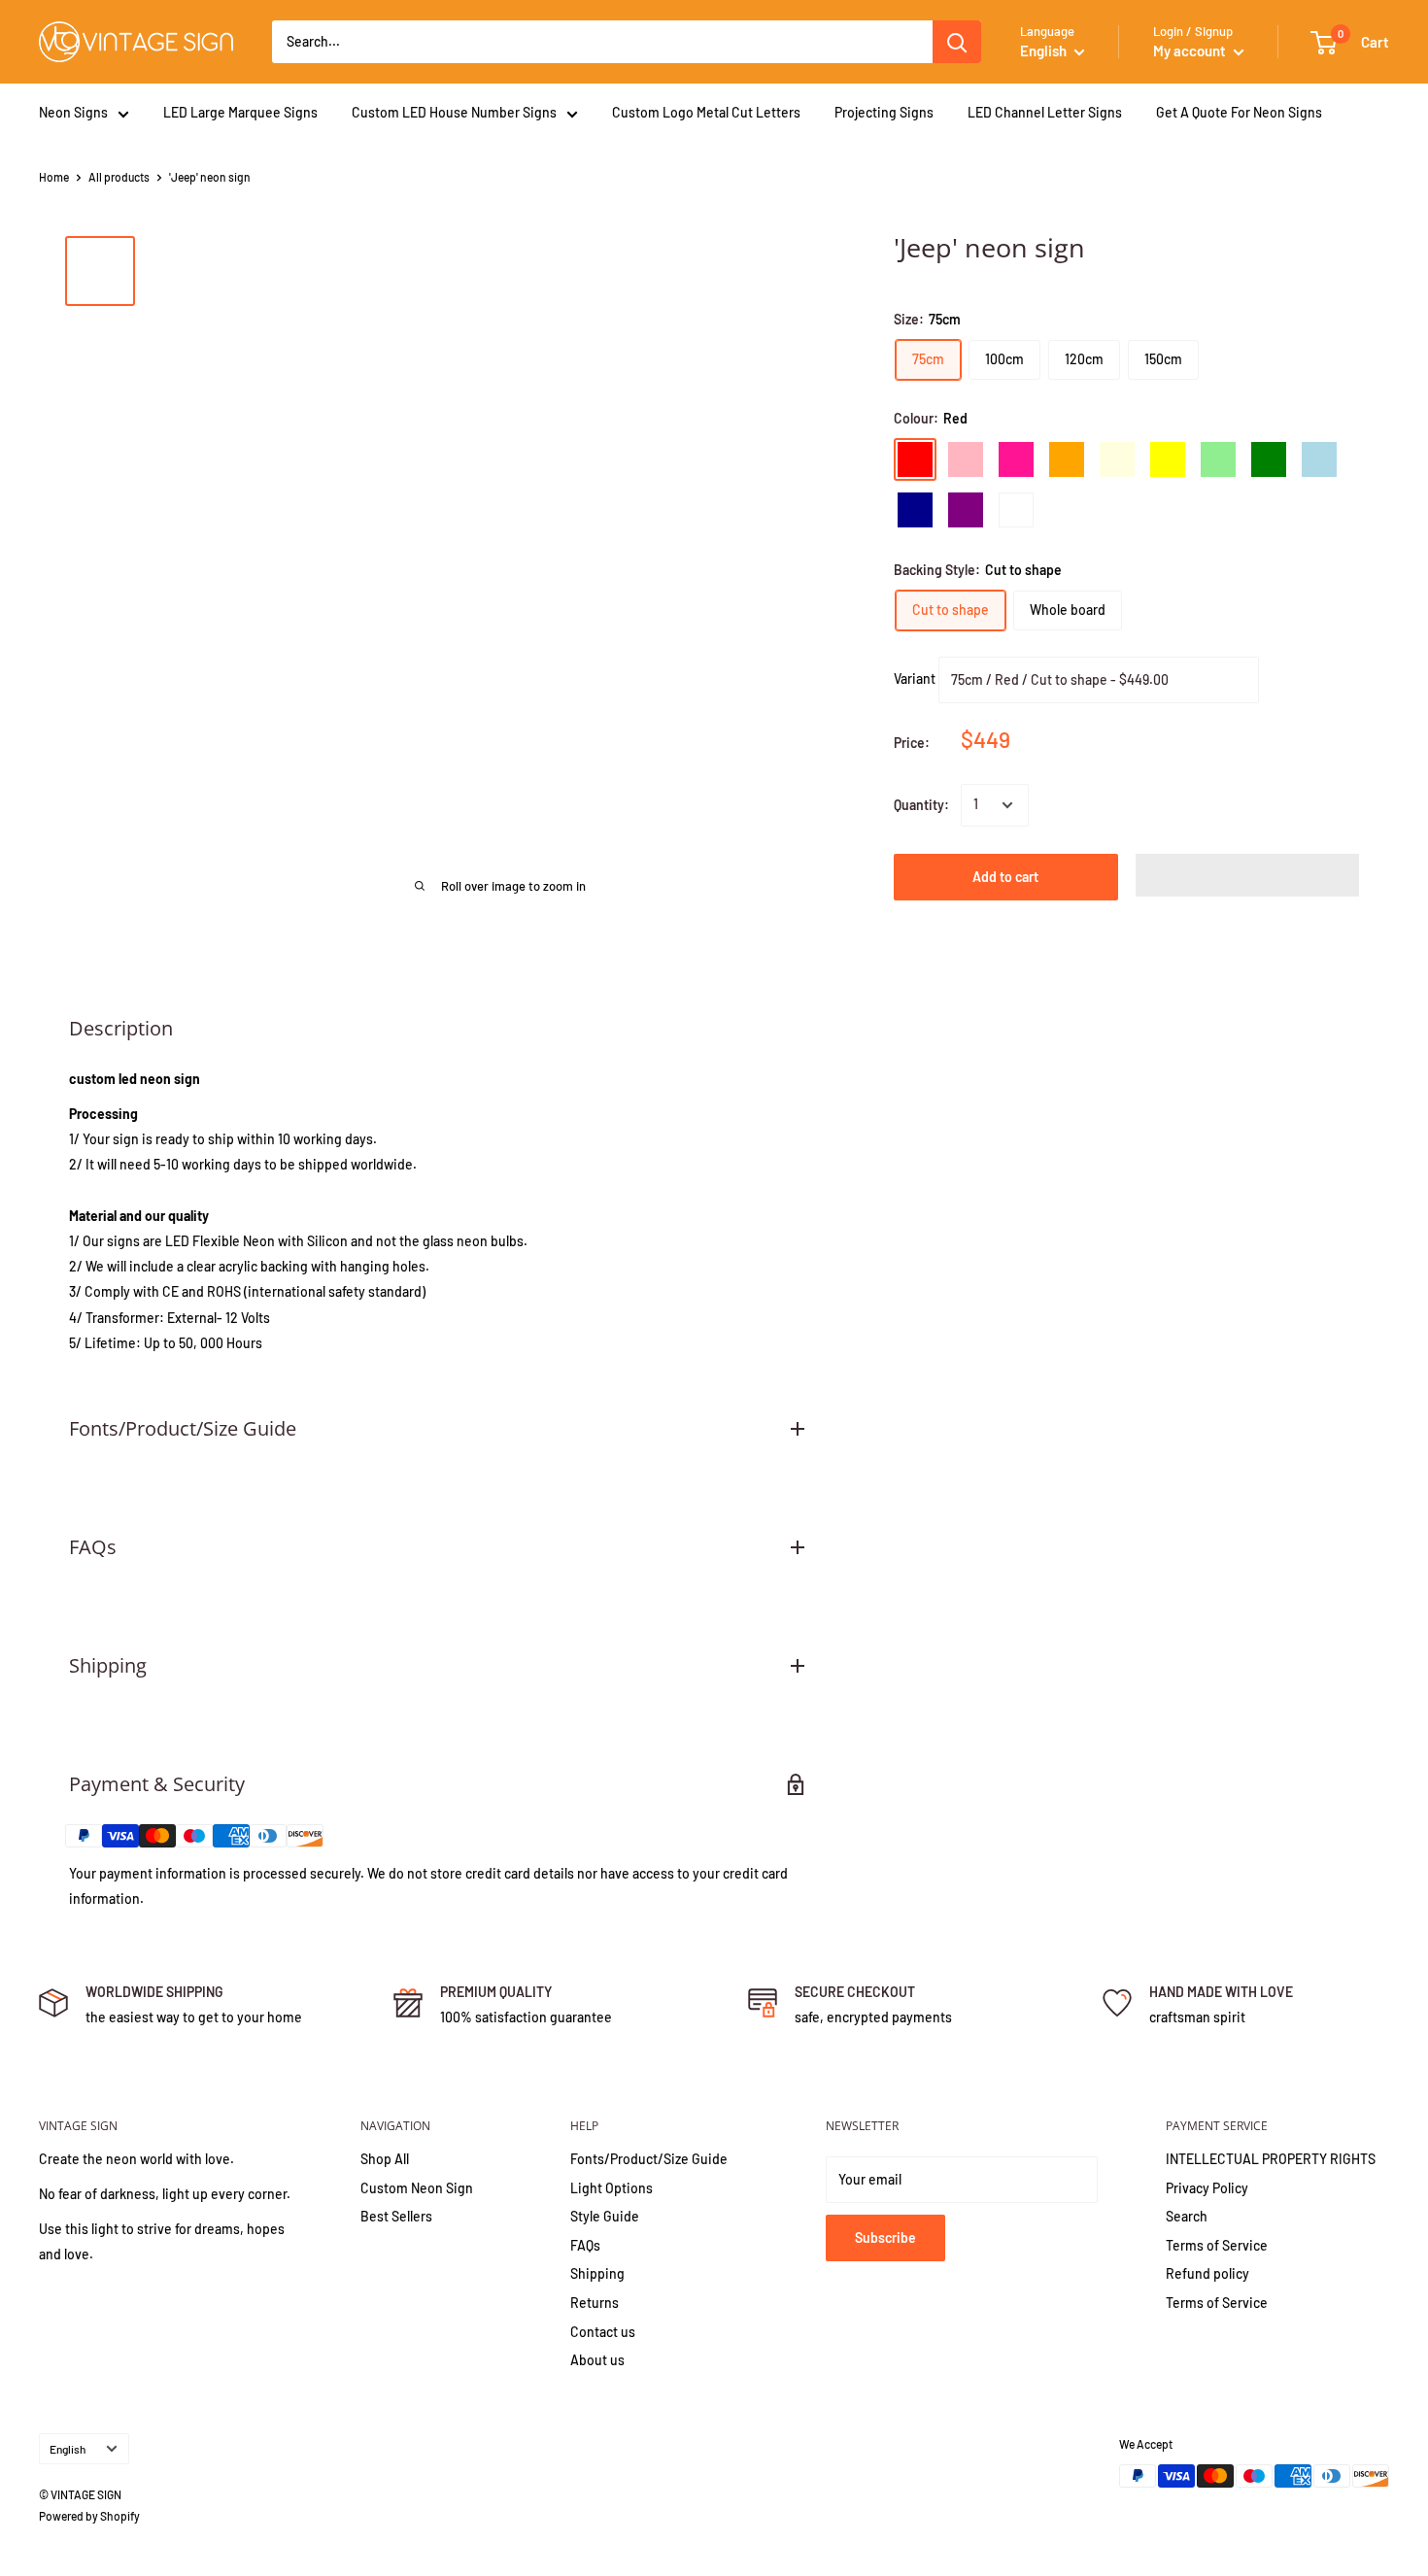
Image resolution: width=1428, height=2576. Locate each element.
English (68, 2449)
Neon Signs (73, 112)
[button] (1248, 875)
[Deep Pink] (1016, 459)
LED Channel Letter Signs (1045, 112)
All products (119, 177)
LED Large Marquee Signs (240, 112)
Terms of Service (1217, 2245)
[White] (1016, 510)
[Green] (1269, 459)
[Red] (915, 459)
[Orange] (1067, 459)
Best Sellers (396, 2216)
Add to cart (1005, 877)
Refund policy (1207, 2273)
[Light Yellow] (1117, 459)
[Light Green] (1218, 459)
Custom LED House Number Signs (454, 112)
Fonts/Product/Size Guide (649, 2159)
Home (54, 177)
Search (1187, 2216)
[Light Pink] (966, 459)
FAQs (585, 2245)
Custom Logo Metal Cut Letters (706, 112)
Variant (915, 678)
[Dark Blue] (915, 510)
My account (1191, 51)
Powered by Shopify (89, 2516)
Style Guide (605, 2216)
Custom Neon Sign (417, 2188)
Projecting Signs (884, 112)
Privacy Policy (1207, 2188)
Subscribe (885, 2237)
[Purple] (966, 510)
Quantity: (921, 805)
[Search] (957, 42)
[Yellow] (1168, 459)
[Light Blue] (1319, 459)
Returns (595, 2303)
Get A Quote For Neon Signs (1239, 112)
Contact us (603, 2332)
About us (597, 2360)
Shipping (597, 2273)
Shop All (385, 2159)
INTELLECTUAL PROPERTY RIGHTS (1271, 2159)
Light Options (612, 2188)
